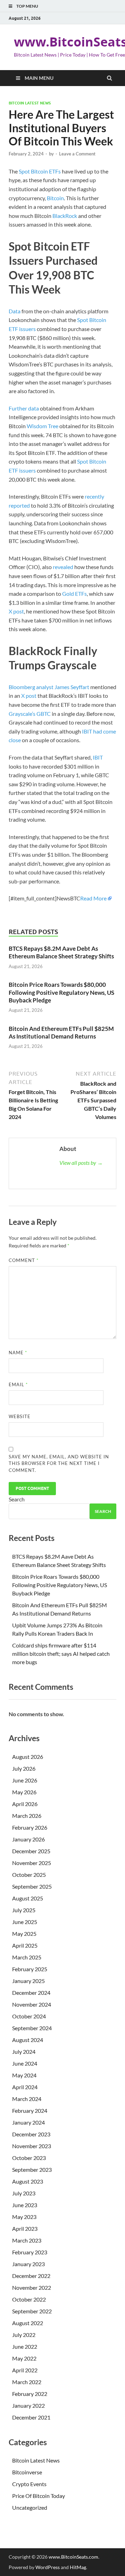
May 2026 (24, 1792)
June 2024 (25, 2063)
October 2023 (29, 2158)
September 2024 (32, 2028)
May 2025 (24, 1934)
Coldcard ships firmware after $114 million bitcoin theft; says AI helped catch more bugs (61, 1654)
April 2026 (25, 1804)
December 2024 (31, 1993)
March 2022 (27, 2382)
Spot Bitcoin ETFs (40, 171)
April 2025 (25, 1945)
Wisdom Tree (43, 426)
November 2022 (32, 2287)
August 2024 (28, 2040)
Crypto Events (29, 2484)
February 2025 (30, 1969)
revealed (63, 567)
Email (18, 1384)
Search (17, 1499)
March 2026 (27, 1816)
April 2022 (25, 2370)
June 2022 (25, 2346)
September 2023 (32, 2170)
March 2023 (27, 2240)
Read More (93, 898)
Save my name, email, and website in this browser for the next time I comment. (59, 1463)
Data (15, 311)
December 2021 (31, 2417)
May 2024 (24, 2075)
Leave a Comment (77, 154)
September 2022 (32, 2311)
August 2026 (28, 1757)
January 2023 (28, 2264)
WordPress (48, 2567)
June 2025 (25, 1922)
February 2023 (30, 2252)
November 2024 (32, 2004)
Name (18, 1353)
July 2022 (24, 2335)
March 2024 (27, 2099)
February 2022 (30, 2394)
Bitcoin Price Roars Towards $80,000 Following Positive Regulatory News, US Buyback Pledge (61, 992)
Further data (24, 408)
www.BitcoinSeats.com (73, 2557)
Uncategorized (30, 2507)
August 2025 (28, 1898)
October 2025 (29, 1875)
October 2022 (29, 2299)
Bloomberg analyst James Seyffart (49, 687)
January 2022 (28, 2405)
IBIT (98, 757)
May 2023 (24, 2217)
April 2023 (25, 2228)
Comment (24, 1260)
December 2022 (31, 2276)
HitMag (78, 2567)
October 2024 (29, 2016)
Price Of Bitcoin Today (39, 2496)
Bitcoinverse (27, 2472)
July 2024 (24, 2052)
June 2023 (25, 2205)
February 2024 (30, 2111)
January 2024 (28, 2122)
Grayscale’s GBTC (30, 714)
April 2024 (25, 2087)
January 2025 (28, 1981)
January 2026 (28, 1839)
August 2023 (28, 2181)
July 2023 (24, 2193)
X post (16, 611)
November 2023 (32, 2146)
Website (20, 1416)
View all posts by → (81, 1163)
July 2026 (24, 1768)
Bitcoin (55, 198)
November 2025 (32, 1863)
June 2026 (25, 1780)
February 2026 (30, 1827)
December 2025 (31, 1851)
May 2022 (24, 2358)
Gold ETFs (74, 594)
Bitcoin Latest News (30, 103)
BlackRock (65, 216)
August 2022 (28, 2323)
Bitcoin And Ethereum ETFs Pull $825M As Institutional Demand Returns (61, 1032)
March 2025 (27, 1957)
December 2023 (31, 2134)
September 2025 (32, 1886)
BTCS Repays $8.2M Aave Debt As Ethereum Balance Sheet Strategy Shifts (61, 952)
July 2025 (24, 1910)
